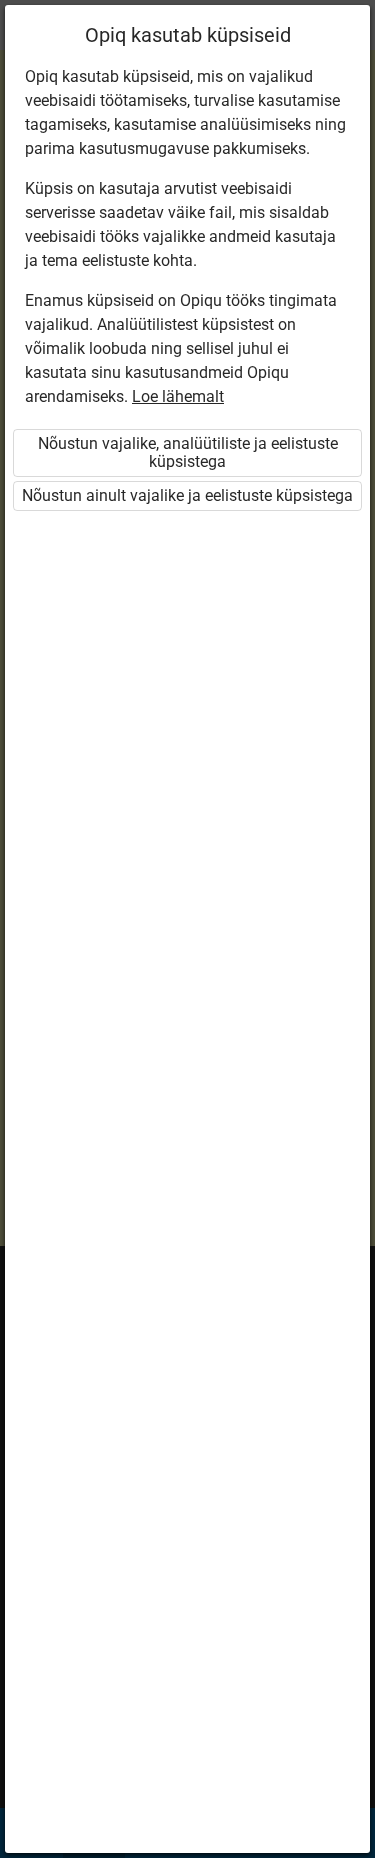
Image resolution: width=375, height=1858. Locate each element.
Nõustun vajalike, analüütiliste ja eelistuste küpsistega (188, 452)
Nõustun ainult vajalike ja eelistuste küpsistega (187, 495)
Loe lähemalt (178, 396)
